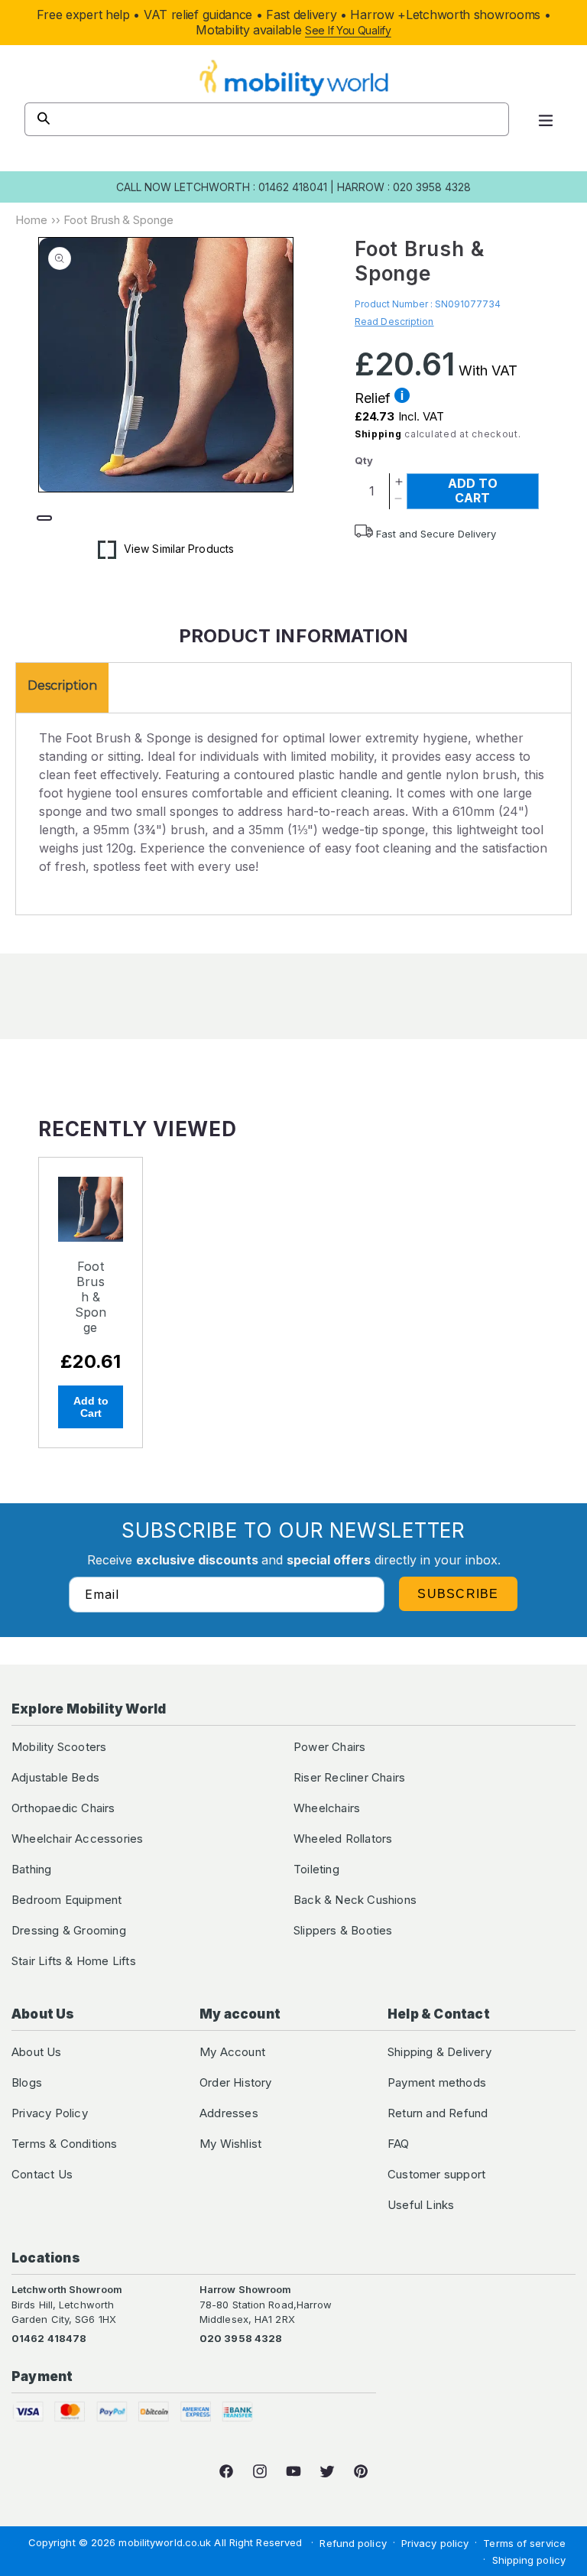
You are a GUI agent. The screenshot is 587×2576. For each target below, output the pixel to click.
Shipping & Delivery (439, 2052)
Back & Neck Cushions (355, 1900)
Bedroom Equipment (66, 1900)
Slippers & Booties (343, 1930)
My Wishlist (230, 2144)
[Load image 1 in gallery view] (44, 518)
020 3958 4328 (241, 2338)
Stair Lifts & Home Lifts (74, 1961)
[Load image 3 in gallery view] (172, 518)
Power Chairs (329, 1747)
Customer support (436, 2174)
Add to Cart (91, 1407)
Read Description (394, 322)
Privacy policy (435, 2543)
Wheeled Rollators (343, 1839)
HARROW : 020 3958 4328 (404, 187)
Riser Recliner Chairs (349, 1777)
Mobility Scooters (59, 1747)
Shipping (378, 434)
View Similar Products (179, 549)
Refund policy (353, 2543)
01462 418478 (49, 2338)
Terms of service (524, 2543)
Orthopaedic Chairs (63, 1808)
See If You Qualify (348, 30)
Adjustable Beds (55, 1777)
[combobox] (267, 119)
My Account (232, 2052)
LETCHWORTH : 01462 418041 (251, 187)
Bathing (31, 1869)
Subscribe (458, 1594)
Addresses (229, 2113)
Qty (364, 460)
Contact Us (42, 2174)
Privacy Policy (50, 2113)
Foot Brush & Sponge (91, 1297)
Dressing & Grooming (69, 1930)
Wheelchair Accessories (77, 1839)
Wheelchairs (327, 1808)
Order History (236, 2082)
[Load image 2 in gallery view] (109, 518)
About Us (37, 2052)
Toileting (316, 1869)
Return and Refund (438, 2113)
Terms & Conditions (65, 2144)
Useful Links (421, 2205)
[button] (546, 119)
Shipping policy (529, 2560)
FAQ (399, 2144)
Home (31, 220)
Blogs (27, 2082)
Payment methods (437, 2082)
